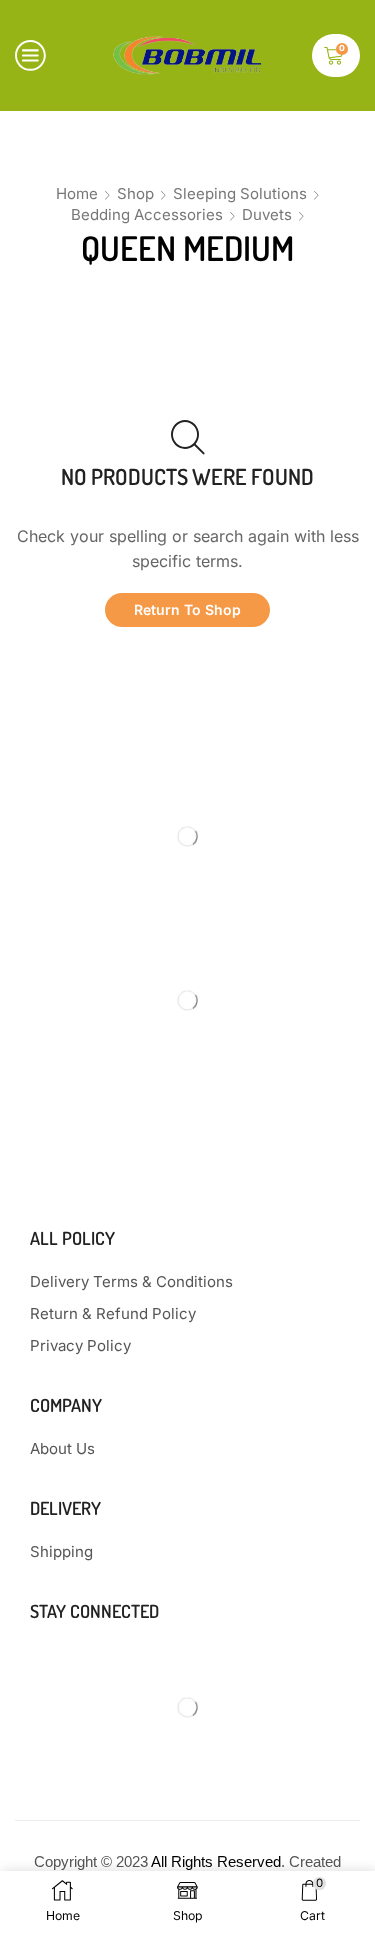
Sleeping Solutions (240, 193)
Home (77, 193)
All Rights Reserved (216, 1861)
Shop (135, 193)
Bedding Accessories (147, 214)
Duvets (267, 214)
